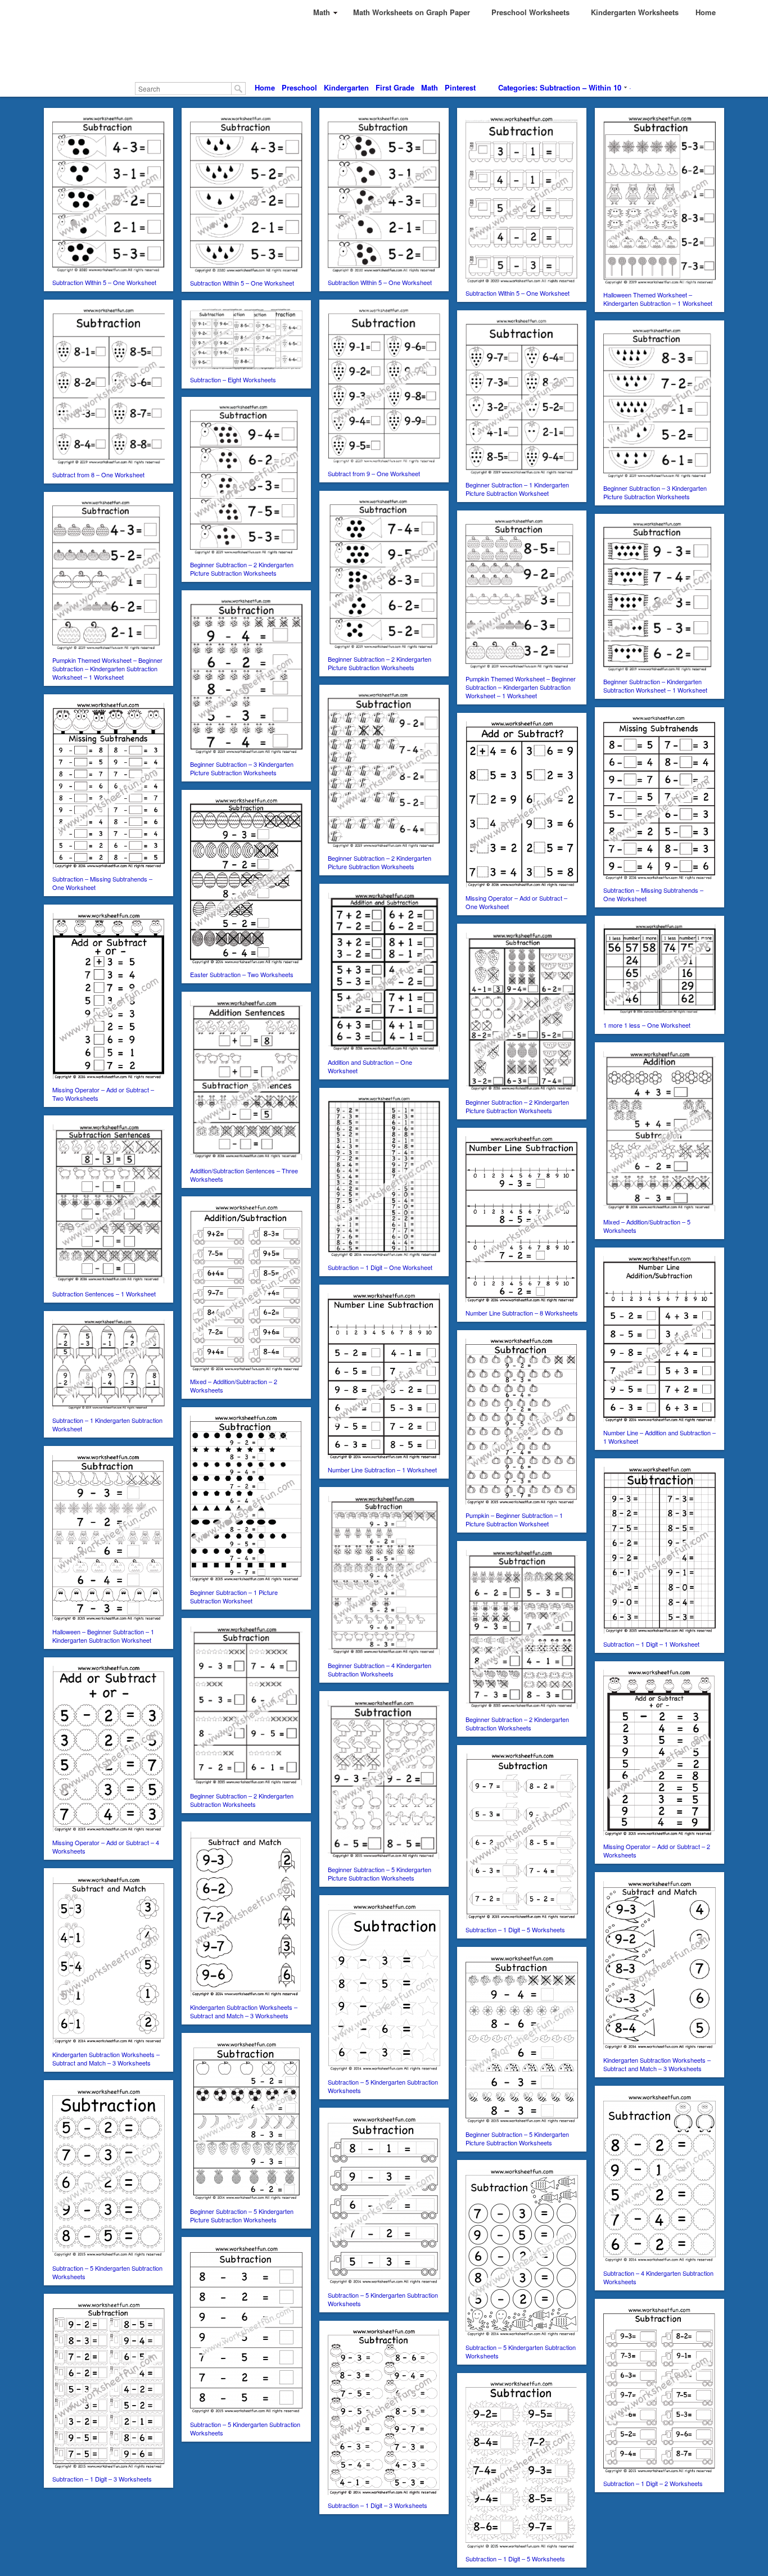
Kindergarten (346, 87)
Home (265, 87)
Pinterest (460, 87)
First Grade (395, 87)
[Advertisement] (384, 51)
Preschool (299, 87)
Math (430, 87)
